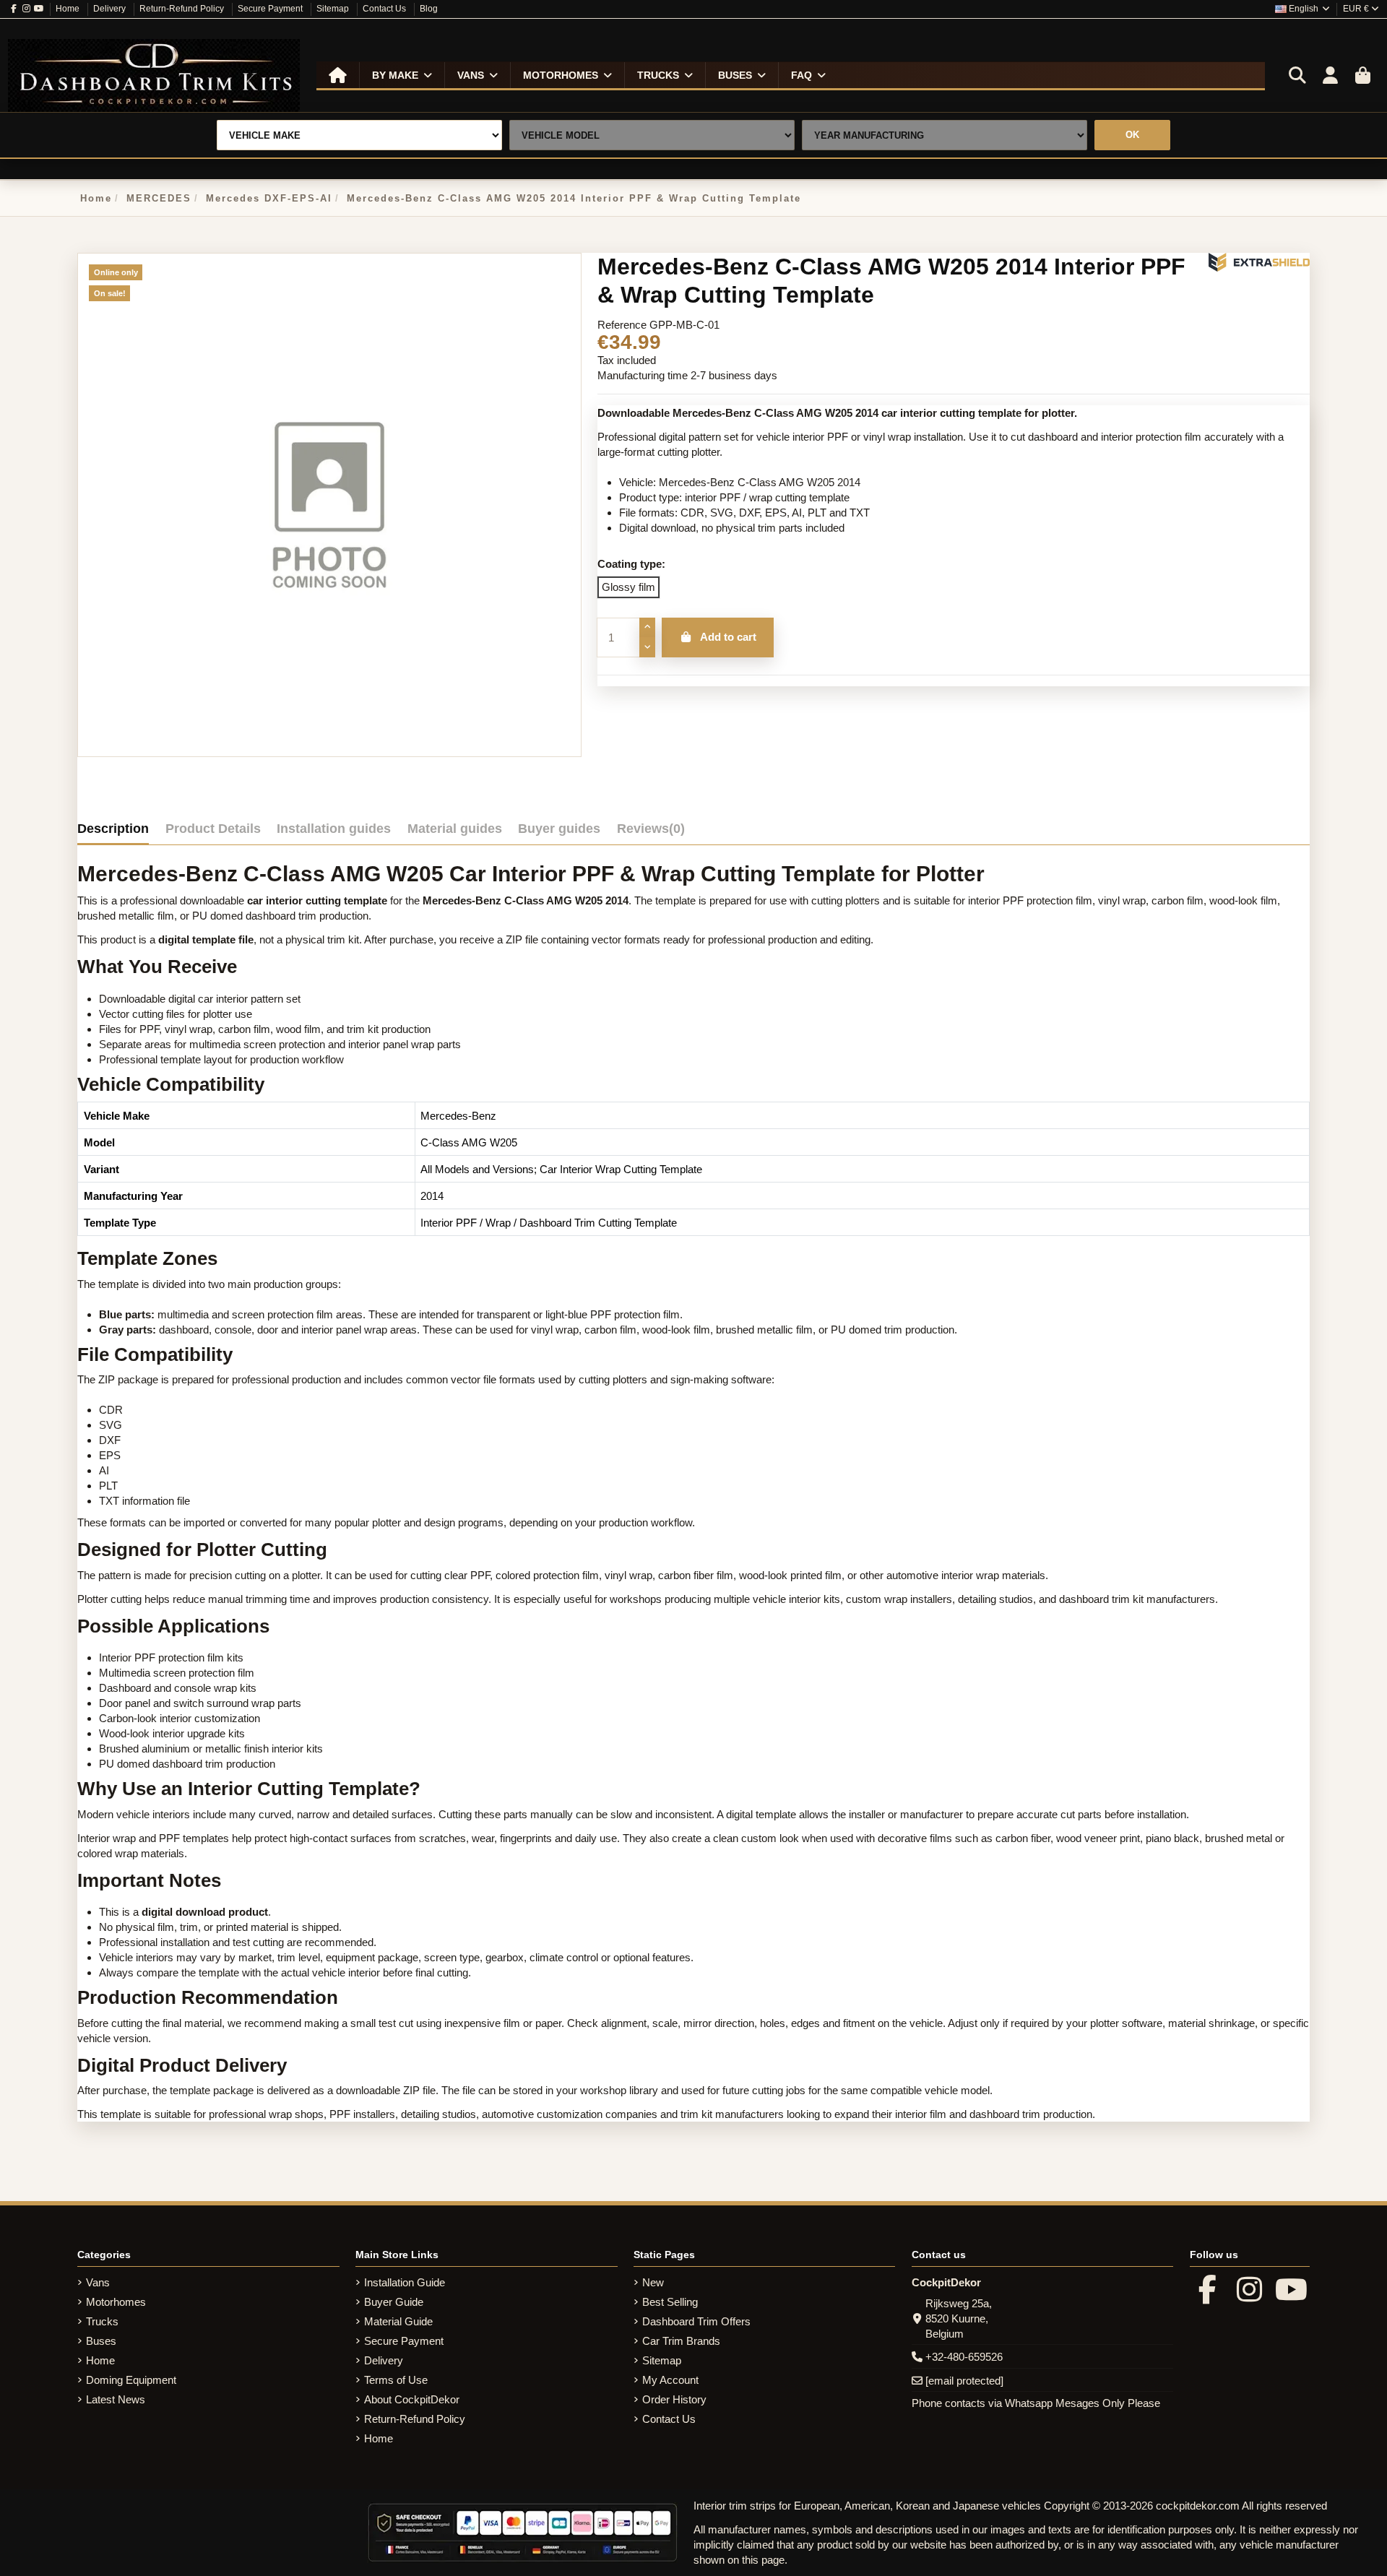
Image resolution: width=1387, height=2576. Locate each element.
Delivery (111, 9)
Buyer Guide (394, 2302)
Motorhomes (116, 2302)
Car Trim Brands (681, 2341)
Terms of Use (396, 2380)
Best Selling (670, 2302)
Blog (429, 9)
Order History (674, 2399)
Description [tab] (113, 829)
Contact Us (385, 9)
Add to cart (728, 637)
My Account (670, 2380)
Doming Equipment (131, 2380)
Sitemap (334, 9)
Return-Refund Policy (183, 9)
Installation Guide (405, 2282)
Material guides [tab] (455, 829)
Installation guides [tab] (334, 829)
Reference (622, 325)
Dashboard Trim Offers (696, 2321)
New (653, 2282)
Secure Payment (271, 9)
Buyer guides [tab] (559, 829)
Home (69, 9)
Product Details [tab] (213, 829)
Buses (101, 2341)
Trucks (102, 2321)
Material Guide (398, 2321)
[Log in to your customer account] (1330, 76)
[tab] (651, 832)
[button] (402, 75)
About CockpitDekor (412, 2399)
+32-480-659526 (964, 2357)
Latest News (116, 2399)
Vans (98, 2282)
